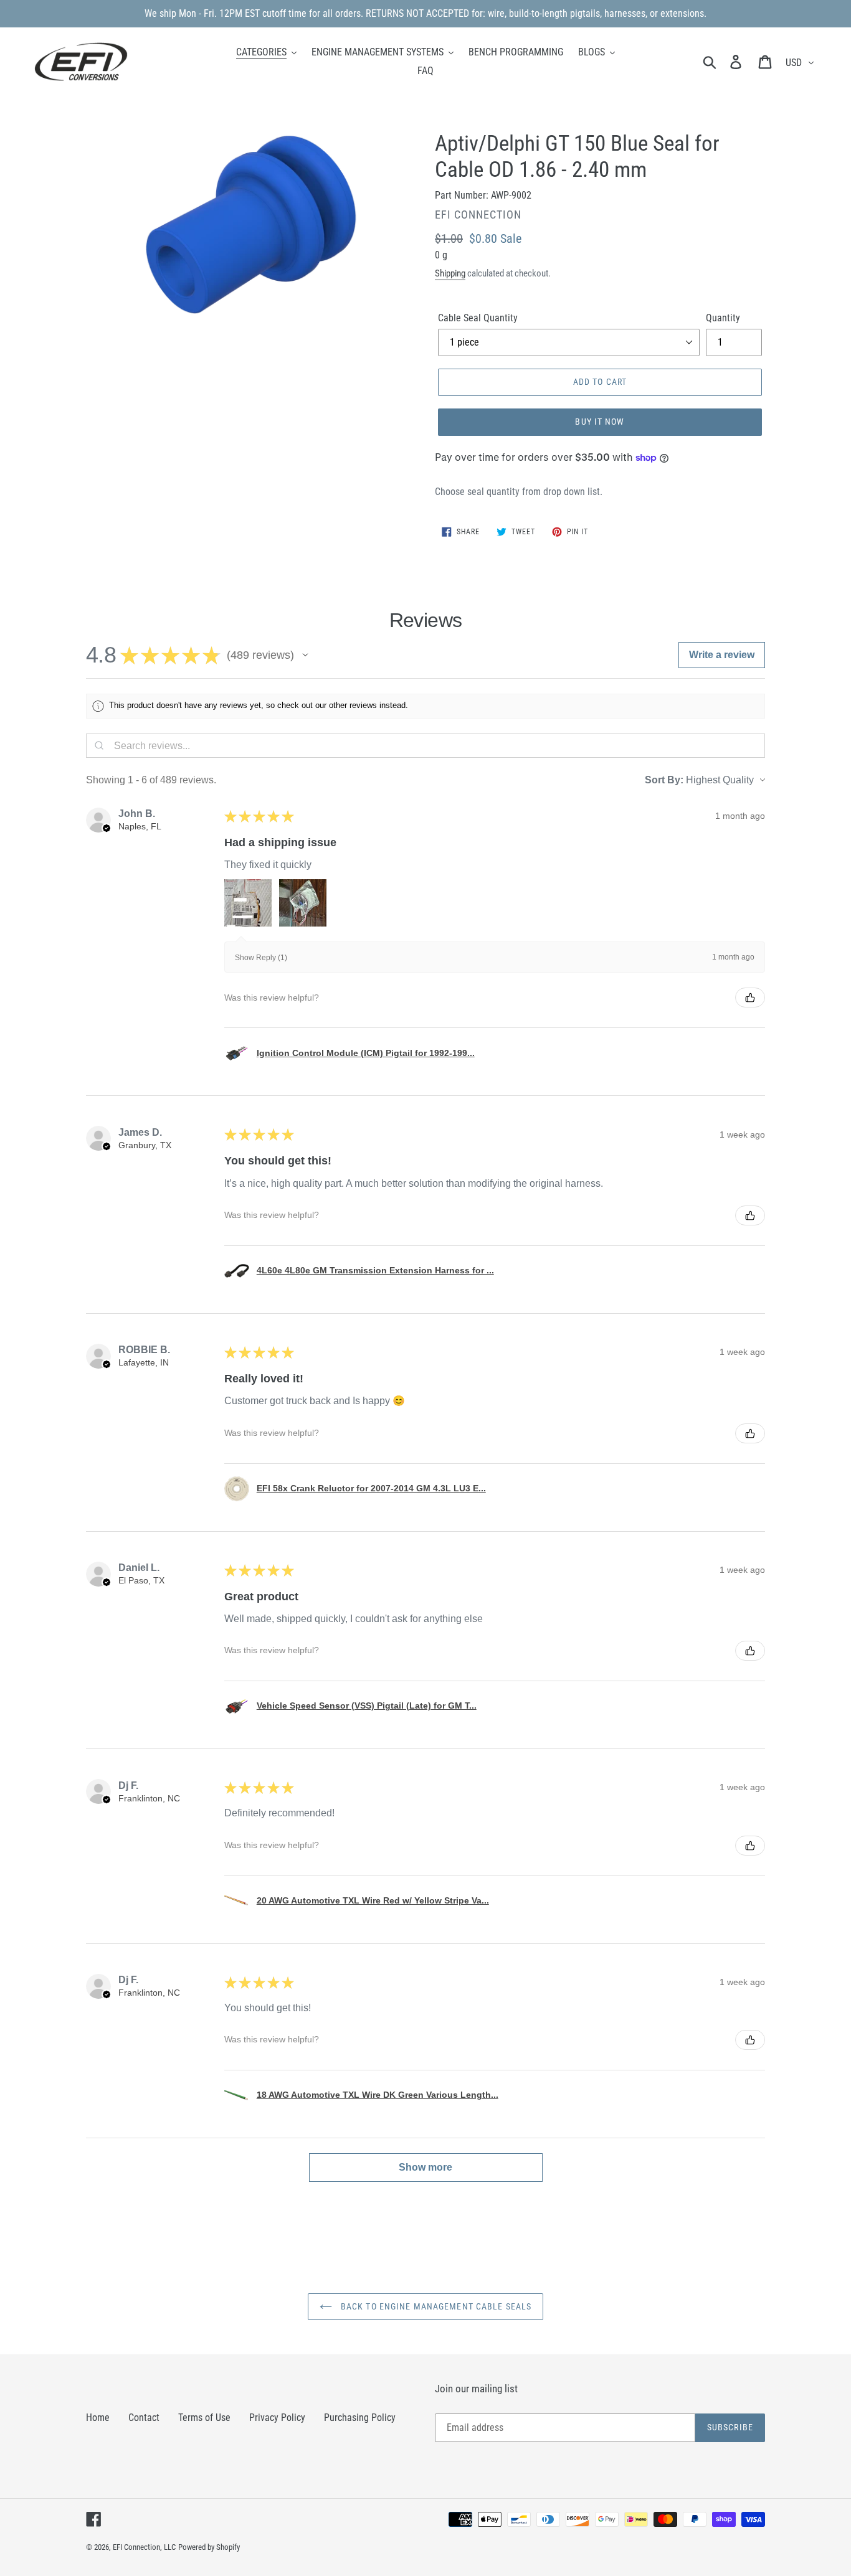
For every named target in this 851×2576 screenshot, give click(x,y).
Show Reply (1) (261, 958)
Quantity (723, 318)
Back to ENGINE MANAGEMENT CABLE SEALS (435, 2306)
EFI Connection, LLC (144, 2547)
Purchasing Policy (360, 2418)
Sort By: (664, 780)
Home (98, 2418)
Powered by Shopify (209, 2547)
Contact (144, 2418)
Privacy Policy (277, 2418)
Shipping (450, 273)
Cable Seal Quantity (478, 318)
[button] (305, 655)
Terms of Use (204, 2418)
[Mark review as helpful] (750, 998)
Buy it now (600, 422)
